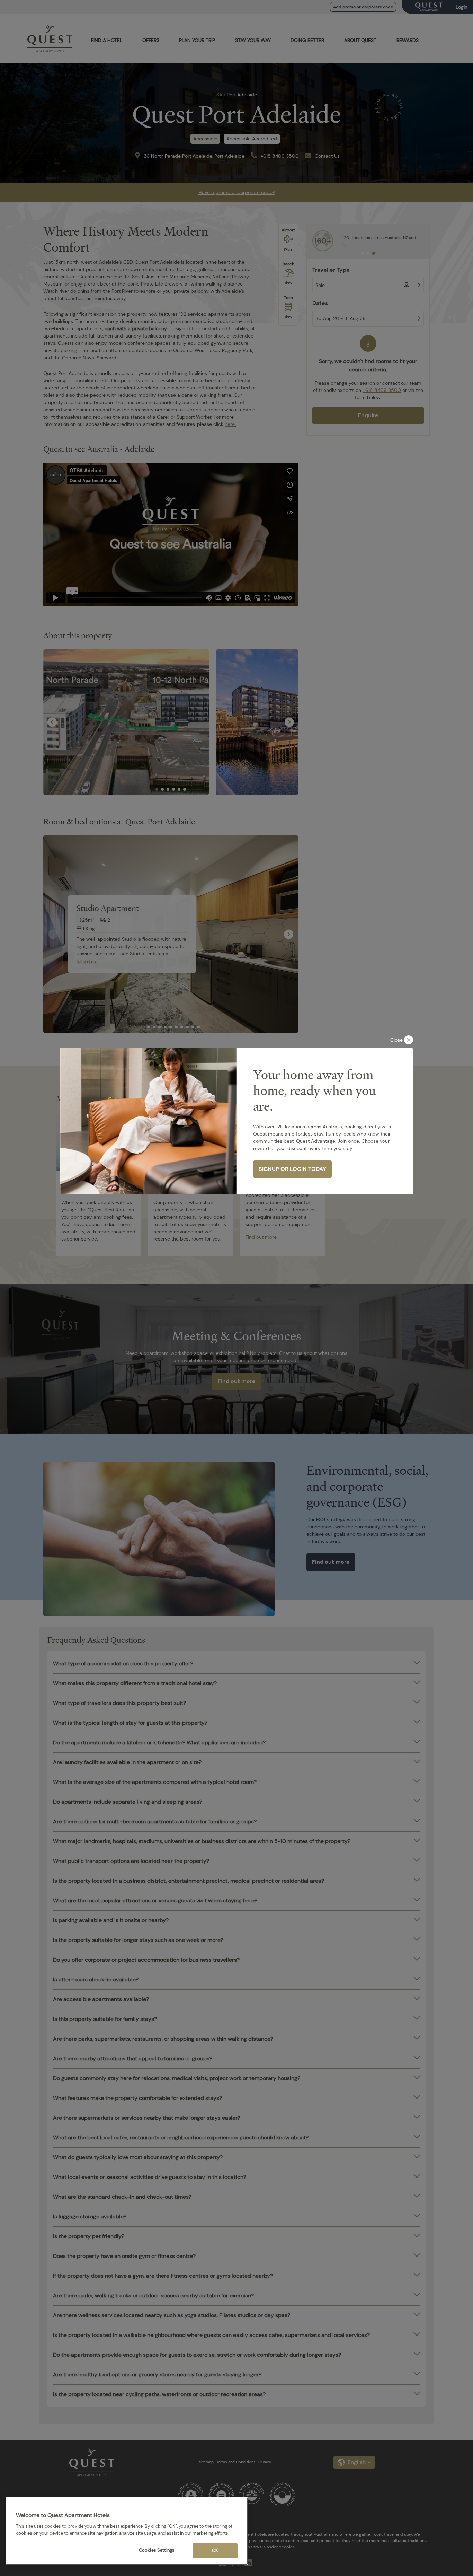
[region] (127, 2531)
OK (215, 2551)
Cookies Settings (157, 2550)
